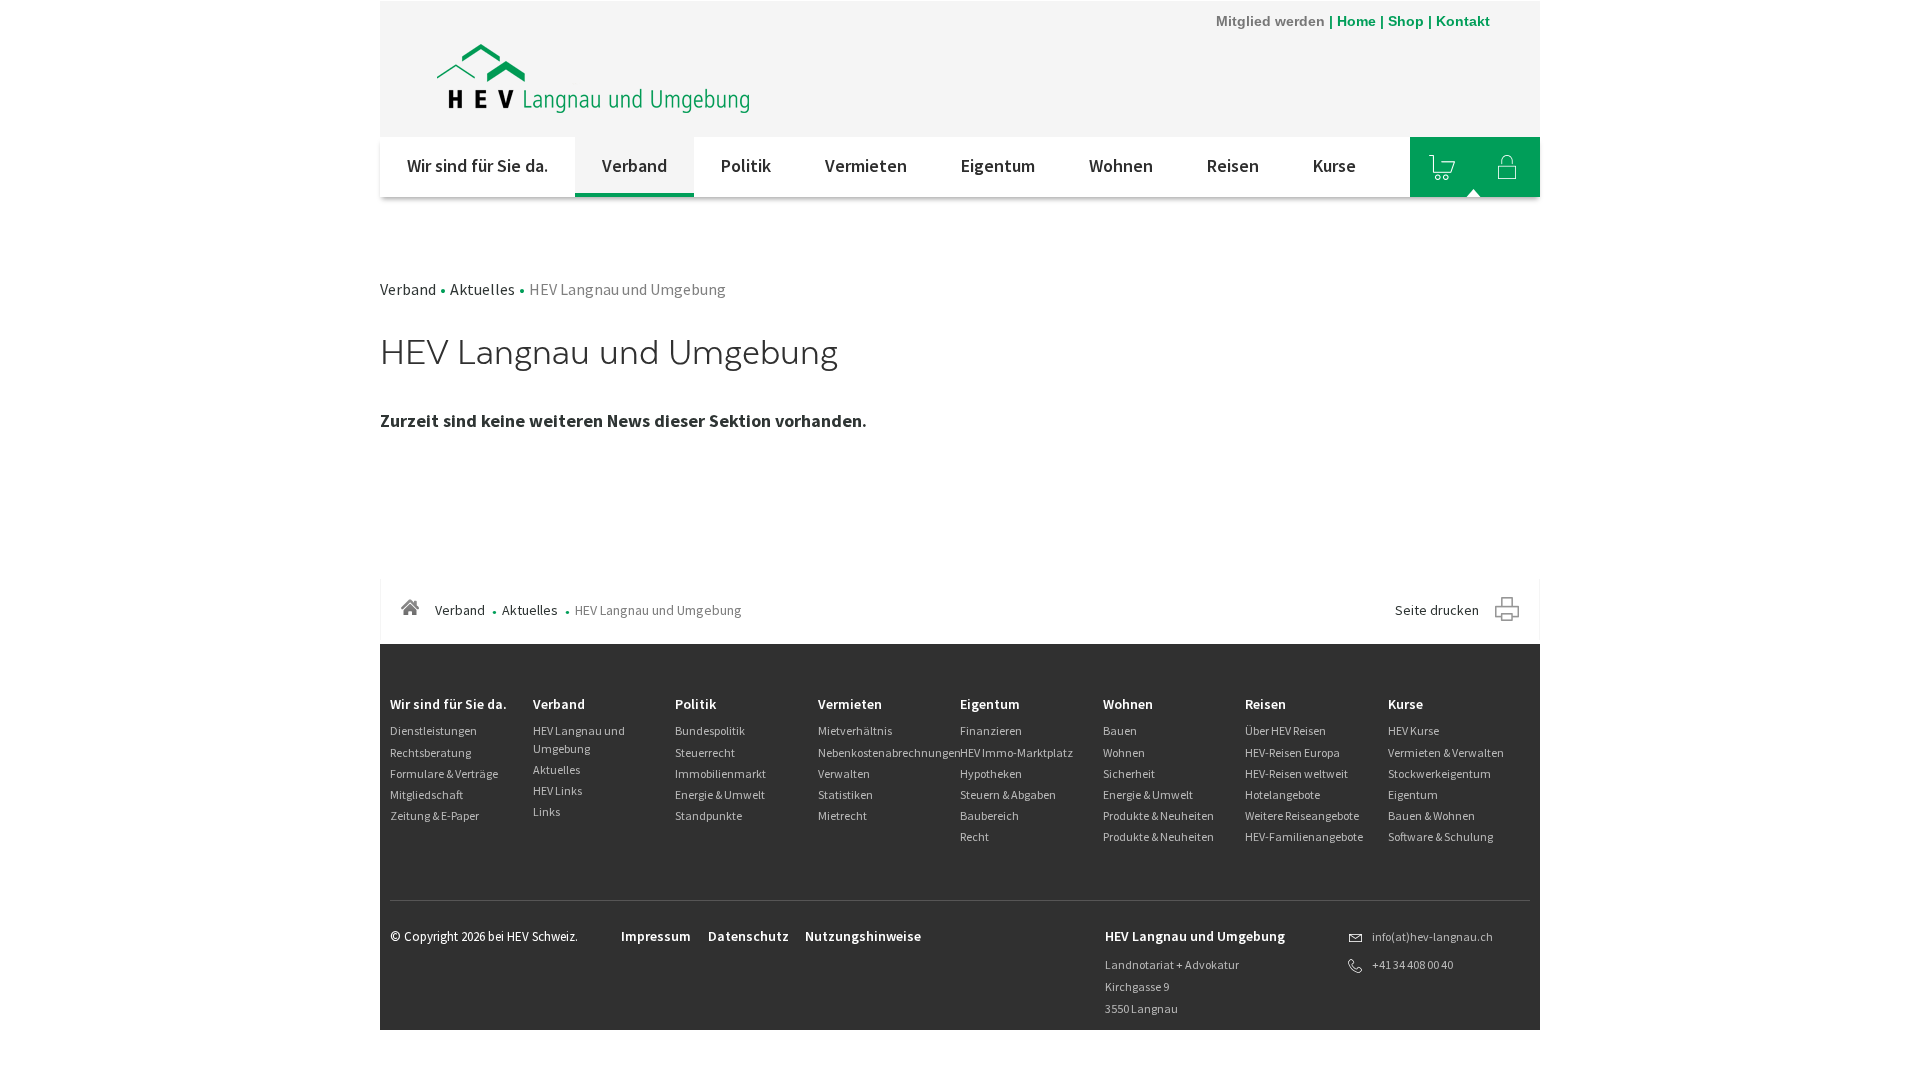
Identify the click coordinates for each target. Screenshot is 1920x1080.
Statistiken (845, 794)
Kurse (1334, 165)
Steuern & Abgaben (1008, 794)
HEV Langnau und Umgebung (579, 739)
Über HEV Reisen (1285, 730)
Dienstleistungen (433, 730)
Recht (974, 836)
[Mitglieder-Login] (1507, 167)
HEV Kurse (1413, 730)
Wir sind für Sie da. (477, 165)
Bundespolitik (710, 730)
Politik (746, 165)
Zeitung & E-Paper (434, 815)
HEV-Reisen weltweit (1296, 773)
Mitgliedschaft (426, 794)
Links (546, 811)
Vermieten (866, 165)
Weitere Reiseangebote (1302, 815)
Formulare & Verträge (444, 773)
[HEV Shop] (1442, 167)
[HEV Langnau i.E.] (594, 69)
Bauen (1120, 730)
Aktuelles (482, 289)
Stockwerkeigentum (1439, 773)
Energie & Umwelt (720, 794)
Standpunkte (708, 815)
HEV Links (557, 790)
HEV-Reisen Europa (1292, 752)
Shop (1406, 21)
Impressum (656, 936)
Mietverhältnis (855, 730)
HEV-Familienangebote (1304, 836)
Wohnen (1121, 165)
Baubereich (989, 815)
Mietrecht (842, 815)
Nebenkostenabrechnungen (889, 752)
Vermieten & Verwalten (1446, 752)
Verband (634, 165)
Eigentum (998, 165)
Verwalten (844, 773)
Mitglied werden (1270, 21)
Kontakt (1463, 21)
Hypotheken (991, 773)
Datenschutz (748, 936)
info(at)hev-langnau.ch (1432, 936)
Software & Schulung (1440, 836)
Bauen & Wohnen (1431, 815)
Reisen (1233, 165)
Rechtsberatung (430, 752)
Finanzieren (991, 730)
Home (1356, 21)
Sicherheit (1129, 773)
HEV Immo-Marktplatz (1016, 752)
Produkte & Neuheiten (1158, 815)
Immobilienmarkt (720, 773)
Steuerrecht (705, 752)
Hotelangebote (1282, 794)
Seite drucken (1437, 610)
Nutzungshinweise (863, 936)
